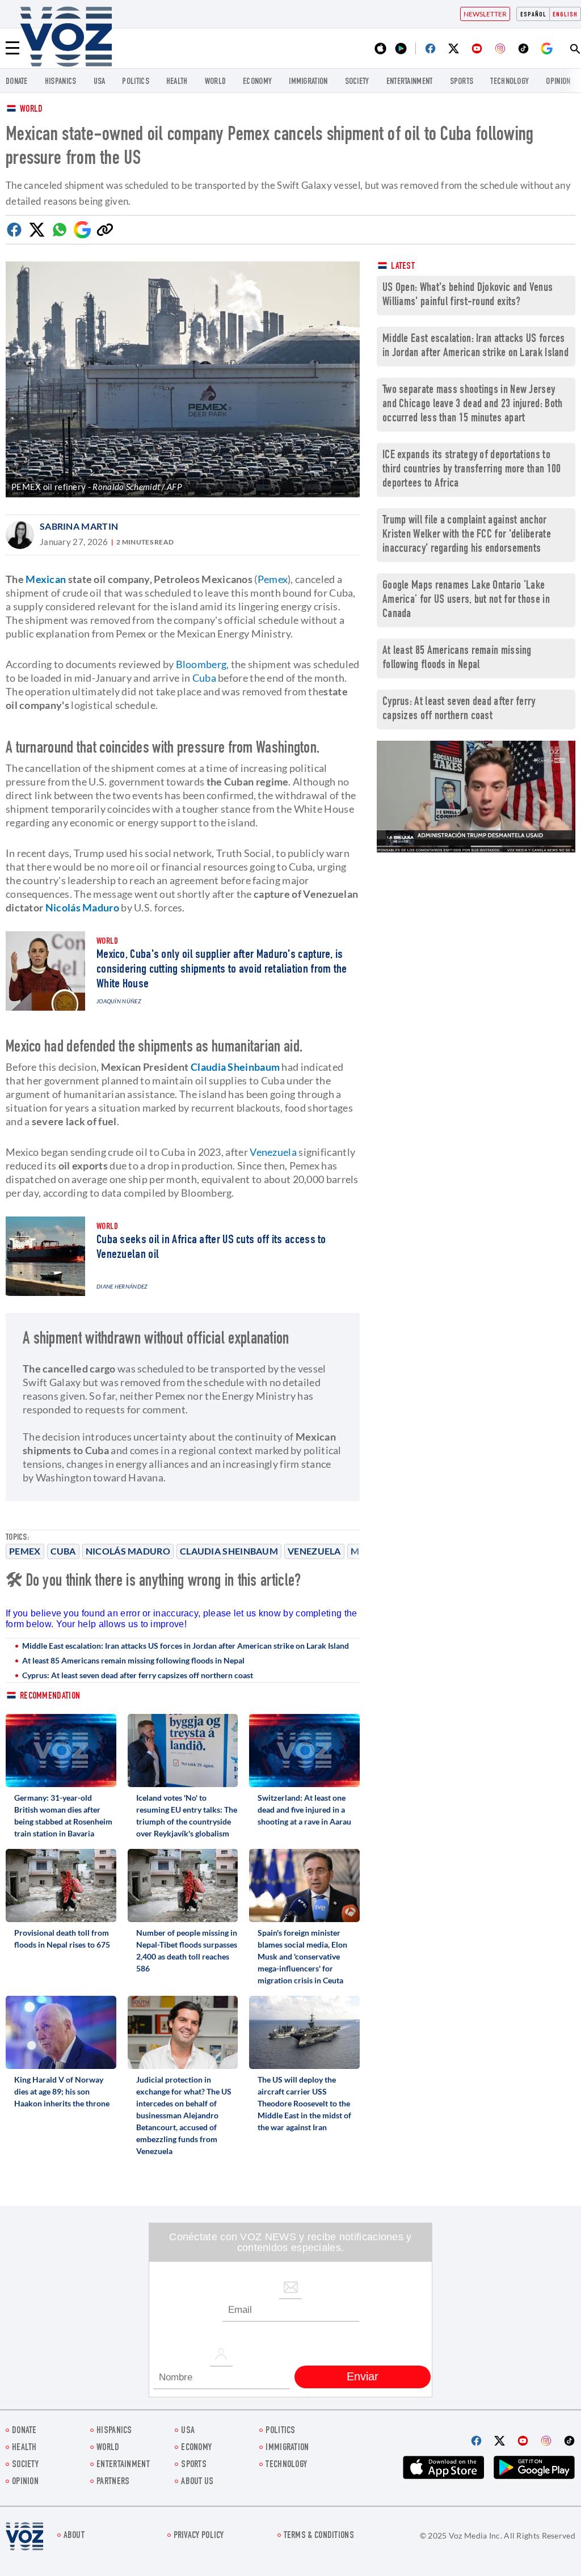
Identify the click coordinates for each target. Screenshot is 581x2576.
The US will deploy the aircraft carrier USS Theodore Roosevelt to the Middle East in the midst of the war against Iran (304, 2103)
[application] (476, 797)
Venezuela (314, 1551)
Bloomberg (201, 664)
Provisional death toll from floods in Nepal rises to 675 (62, 1939)
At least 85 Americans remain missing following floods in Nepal (133, 1660)
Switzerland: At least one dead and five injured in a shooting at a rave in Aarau (304, 1809)
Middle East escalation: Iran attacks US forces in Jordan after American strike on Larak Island (186, 1646)
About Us (197, 2482)
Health (177, 82)
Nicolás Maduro (128, 1551)
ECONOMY (257, 82)
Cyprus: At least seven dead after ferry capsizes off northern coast (138, 1675)
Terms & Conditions (319, 2536)
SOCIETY (357, 82)
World (31, 110)
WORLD (216, 82)
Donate (17, 82)
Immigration (308, 82)
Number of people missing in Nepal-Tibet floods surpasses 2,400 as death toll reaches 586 (187, 1950)
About (74, 2536)
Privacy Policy (199, 2536)
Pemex (25, 1551)
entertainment (410, 82)
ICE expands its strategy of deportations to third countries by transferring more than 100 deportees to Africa (472, 470)
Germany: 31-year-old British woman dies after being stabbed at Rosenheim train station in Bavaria (63, 1815)
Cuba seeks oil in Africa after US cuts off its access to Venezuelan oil (211, 1248)
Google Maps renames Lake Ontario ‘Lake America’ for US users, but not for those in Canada (466, 600)
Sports (462, 82)
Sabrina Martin (79, 526)
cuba (63, 1551)
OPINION (558, 82)
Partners (113, 2482)
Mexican (46, 579)
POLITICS (135, 82)
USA (100, 82)
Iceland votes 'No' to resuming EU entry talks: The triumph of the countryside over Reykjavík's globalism (187, 1815)
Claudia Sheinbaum (229, 1551)
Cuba (204, 678)
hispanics (61, 82)
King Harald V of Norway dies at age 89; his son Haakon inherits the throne (62, 2091)
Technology (510, 82)
